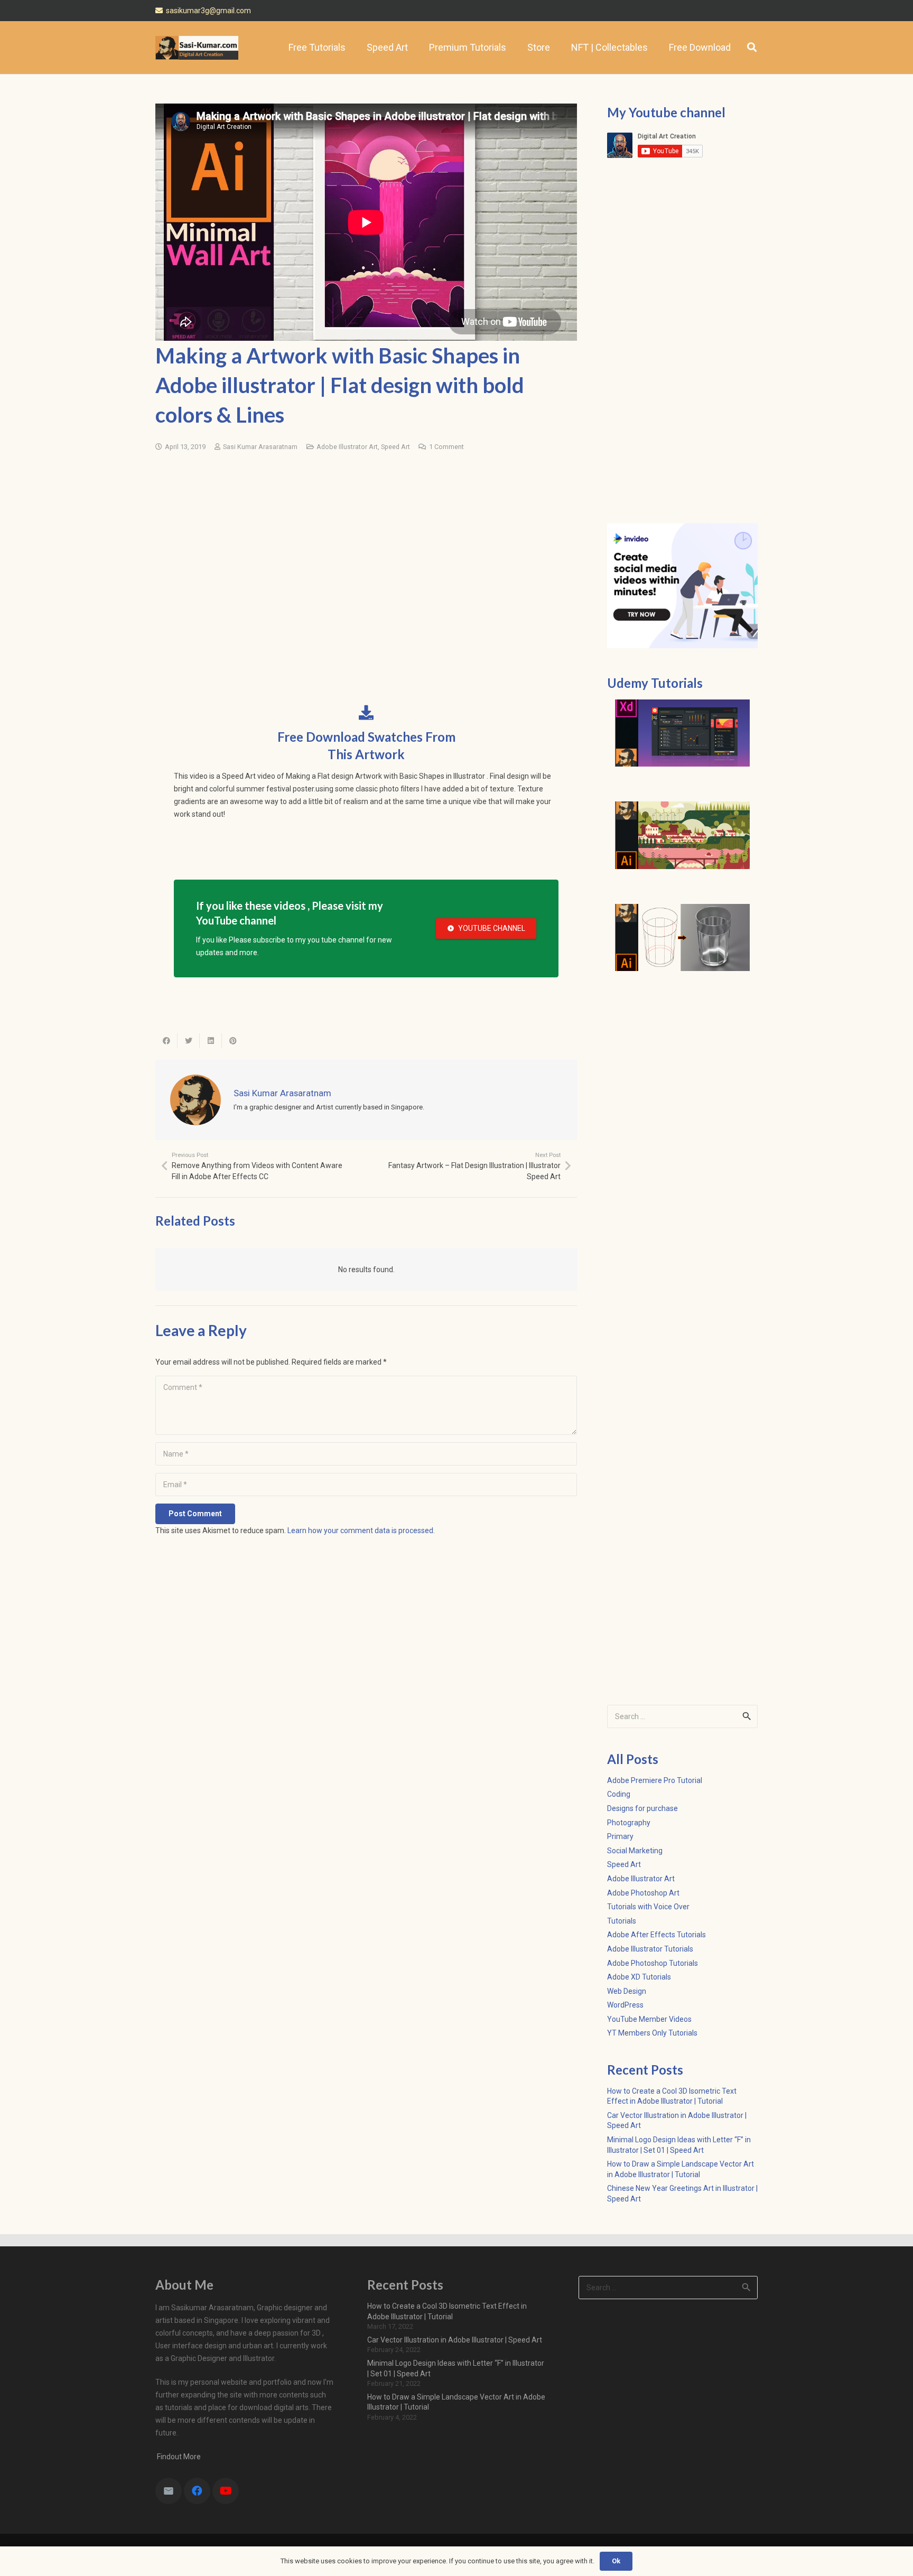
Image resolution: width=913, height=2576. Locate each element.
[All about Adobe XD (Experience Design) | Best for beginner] (682, 733)
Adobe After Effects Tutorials (656, 1935)
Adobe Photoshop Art (643, 1893)
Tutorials (622, 1921)
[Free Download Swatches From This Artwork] (366, 713)
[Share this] (166, 1041)
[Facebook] (197, 2491)
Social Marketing (635, 1851)
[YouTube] (226, 2491)
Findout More (178, 2457)
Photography (629, 1823)
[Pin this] (233, 1041)
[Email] (169, 2491)
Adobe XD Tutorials (639, 1977)
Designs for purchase (642, 1808)
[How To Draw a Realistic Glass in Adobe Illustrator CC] (682, 938)
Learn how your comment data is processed (360, 1530)
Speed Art (395, 447)
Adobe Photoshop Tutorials (653, 1963)
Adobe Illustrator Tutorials (650, 1949)
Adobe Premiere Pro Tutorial (655, 1780)
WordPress (625, 2005)
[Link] (197, 48)
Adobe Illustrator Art (347, 447)
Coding (619, 1794)
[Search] (752, 47)
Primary (620, 1836)
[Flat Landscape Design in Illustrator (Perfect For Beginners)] (682, 835)
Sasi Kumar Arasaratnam (260, 447)
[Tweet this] (189, 1041)
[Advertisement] (366, 542)
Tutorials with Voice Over (648, 1907)
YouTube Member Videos (649, 2019)
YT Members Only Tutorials (652, 2033)
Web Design (627, 1991)
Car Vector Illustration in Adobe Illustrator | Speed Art (455, 2340)
